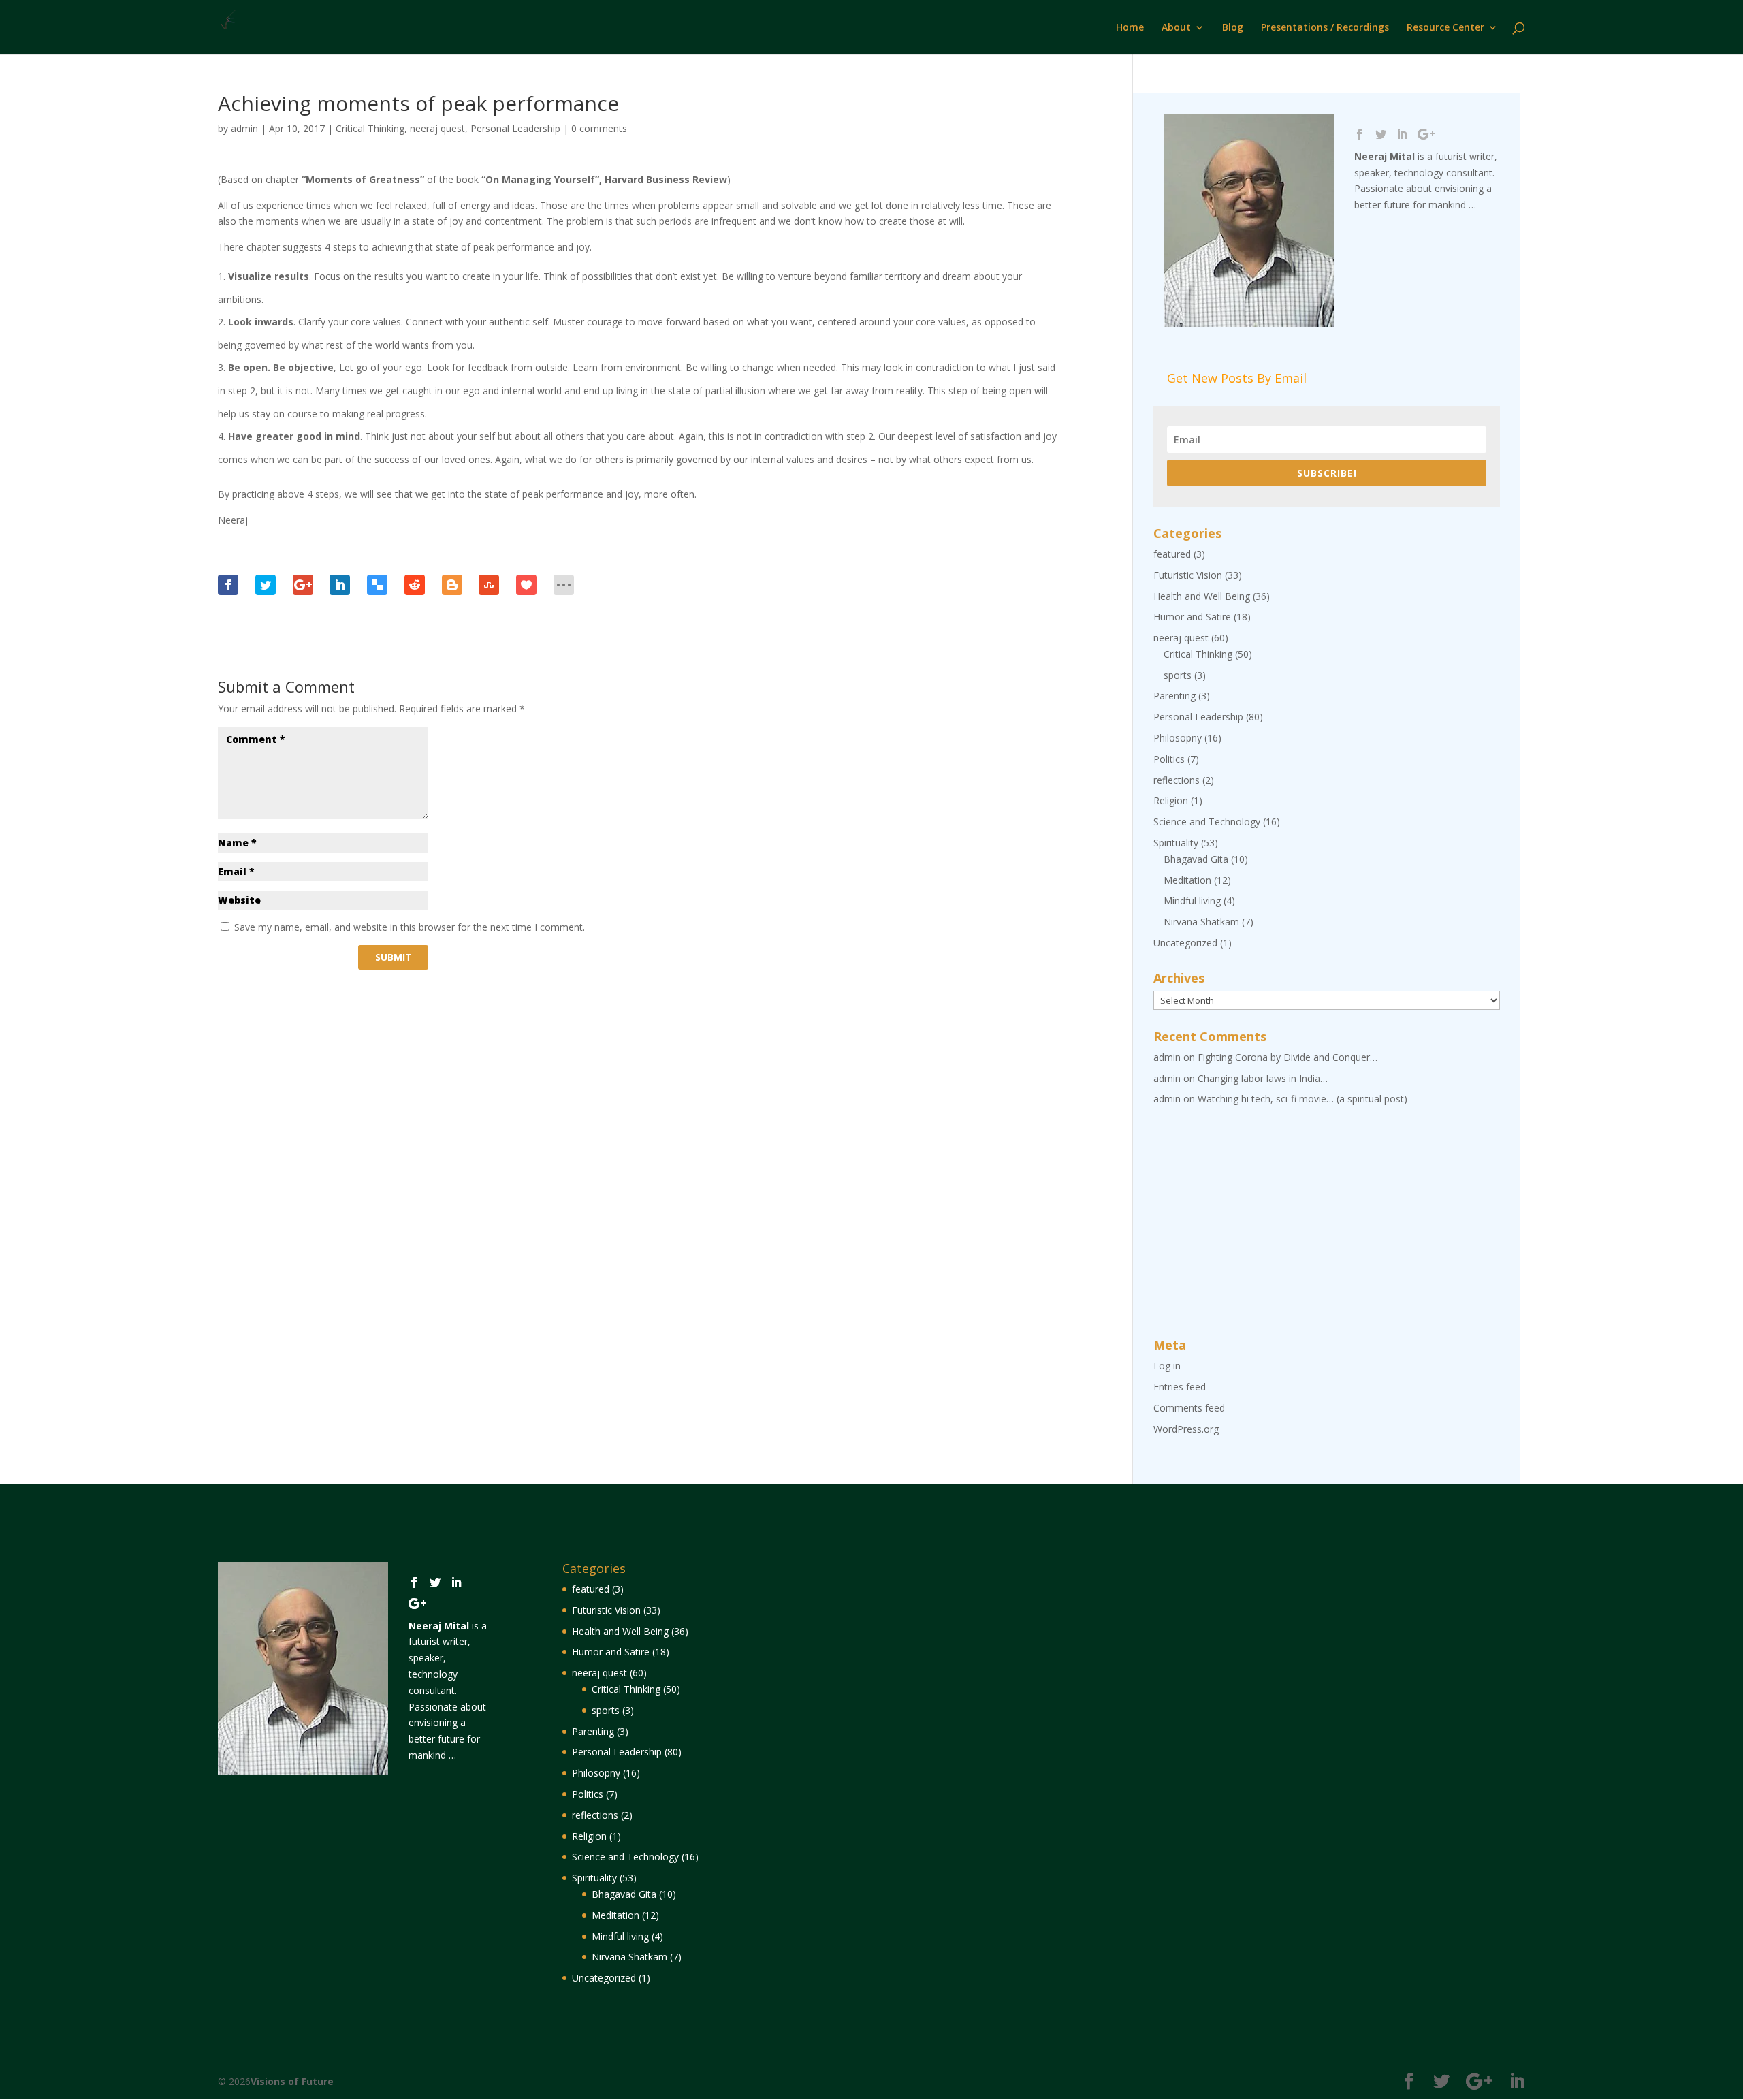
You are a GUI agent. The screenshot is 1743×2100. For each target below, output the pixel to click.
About (1176, 28)
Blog (1233, 28)
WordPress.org (1186, 1429)
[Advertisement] (1327, 1223)
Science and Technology (1207, 822)
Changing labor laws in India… (1263, 1078)
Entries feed (1180, 1387)
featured (1172, 554)
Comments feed (1189, 1408)
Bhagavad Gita (1196, 859)
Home (1130, 28)
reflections (1177, 780)
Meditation (1187, 880)
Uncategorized (1185, 943)
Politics (1169, 759)
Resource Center (1445, 28)
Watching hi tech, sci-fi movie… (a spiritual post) (1302, 1099)
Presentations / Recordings (1325, 28)
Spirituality (1176, 843)
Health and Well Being (1202, 596)
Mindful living (1192, 901)
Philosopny (1178, 738)
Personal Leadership (515, 128)
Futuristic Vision (1188, 575)
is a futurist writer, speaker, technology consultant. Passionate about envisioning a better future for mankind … (448, 1690)
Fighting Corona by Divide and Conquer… (1288, 1057)
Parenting (1174, 696)
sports (1178, 675)
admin (244, 128)
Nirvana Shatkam (1201, 922)
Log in (1167, 1366)
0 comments (599, 128)
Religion (1171, 800)
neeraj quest (437, 128)
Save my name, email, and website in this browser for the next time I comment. (410, 927)
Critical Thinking (370, 128)
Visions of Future (292, 2081)
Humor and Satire (1192, 617)
